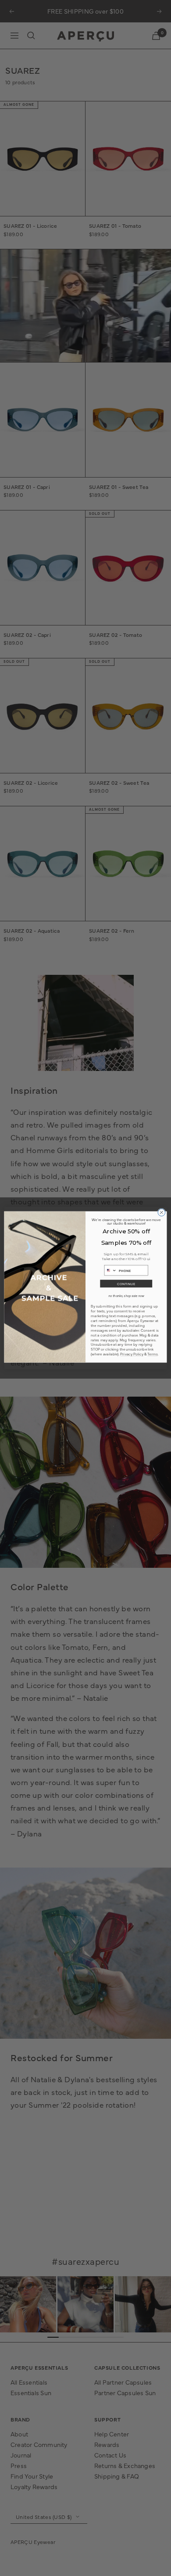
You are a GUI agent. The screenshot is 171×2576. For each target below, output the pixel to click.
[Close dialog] (162, 1213)
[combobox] (110, 1270)
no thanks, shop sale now (126, 1296)
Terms (152, 1354)
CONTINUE (126, 1284)
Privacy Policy (132, 1354)
